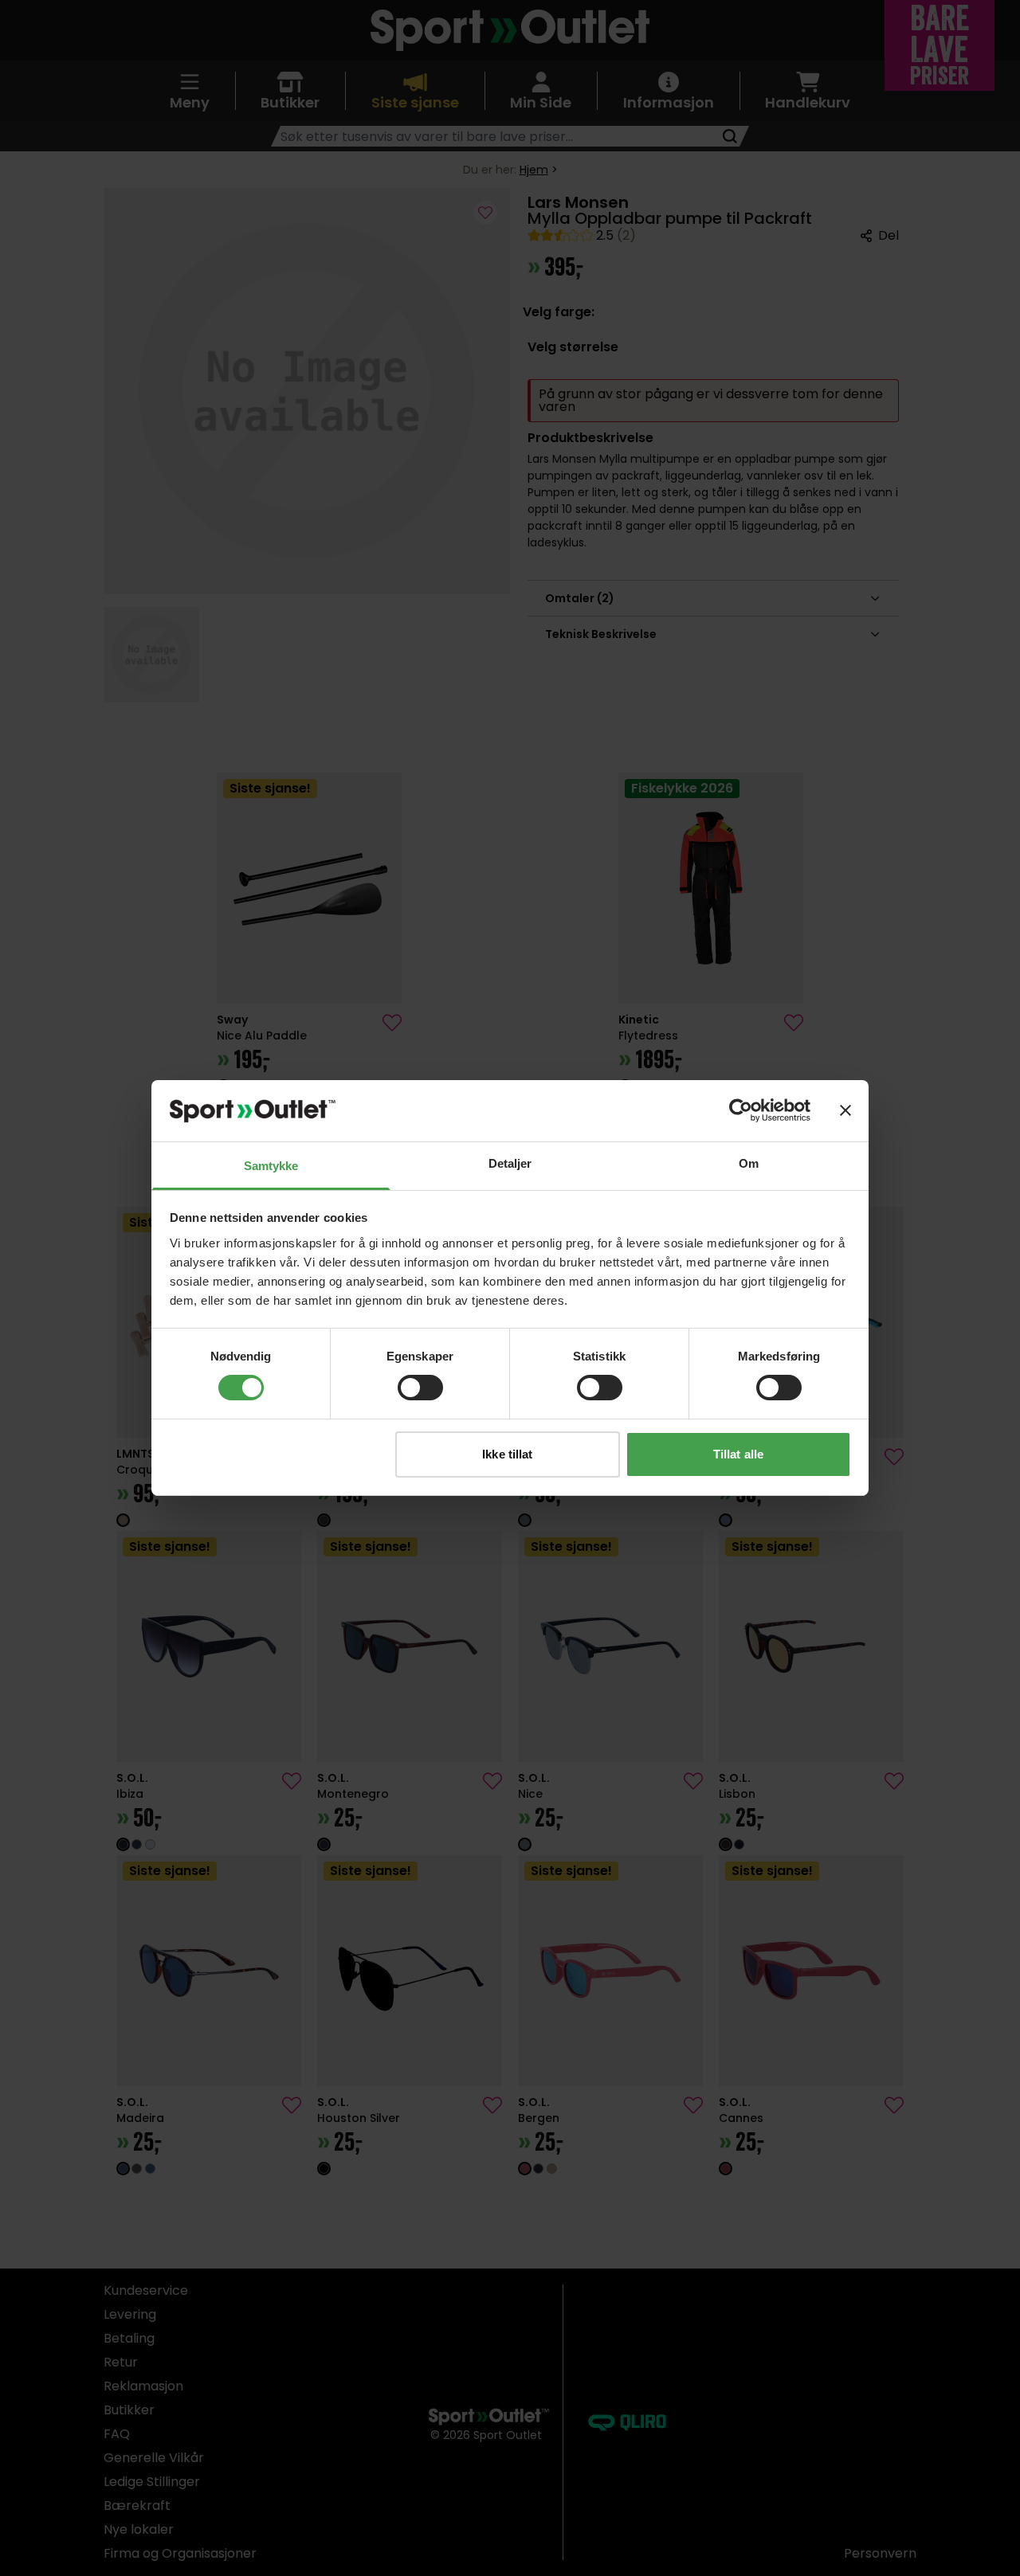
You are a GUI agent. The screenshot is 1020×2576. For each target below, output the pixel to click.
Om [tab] (749, 1163)
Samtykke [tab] (271, 1166)
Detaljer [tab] (510, 1163)
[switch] (420, 1388)
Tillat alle (738, 1454)
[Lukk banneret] (845, 1110)
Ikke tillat (507, 1454)
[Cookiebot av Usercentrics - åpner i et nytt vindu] (741, 1110)
